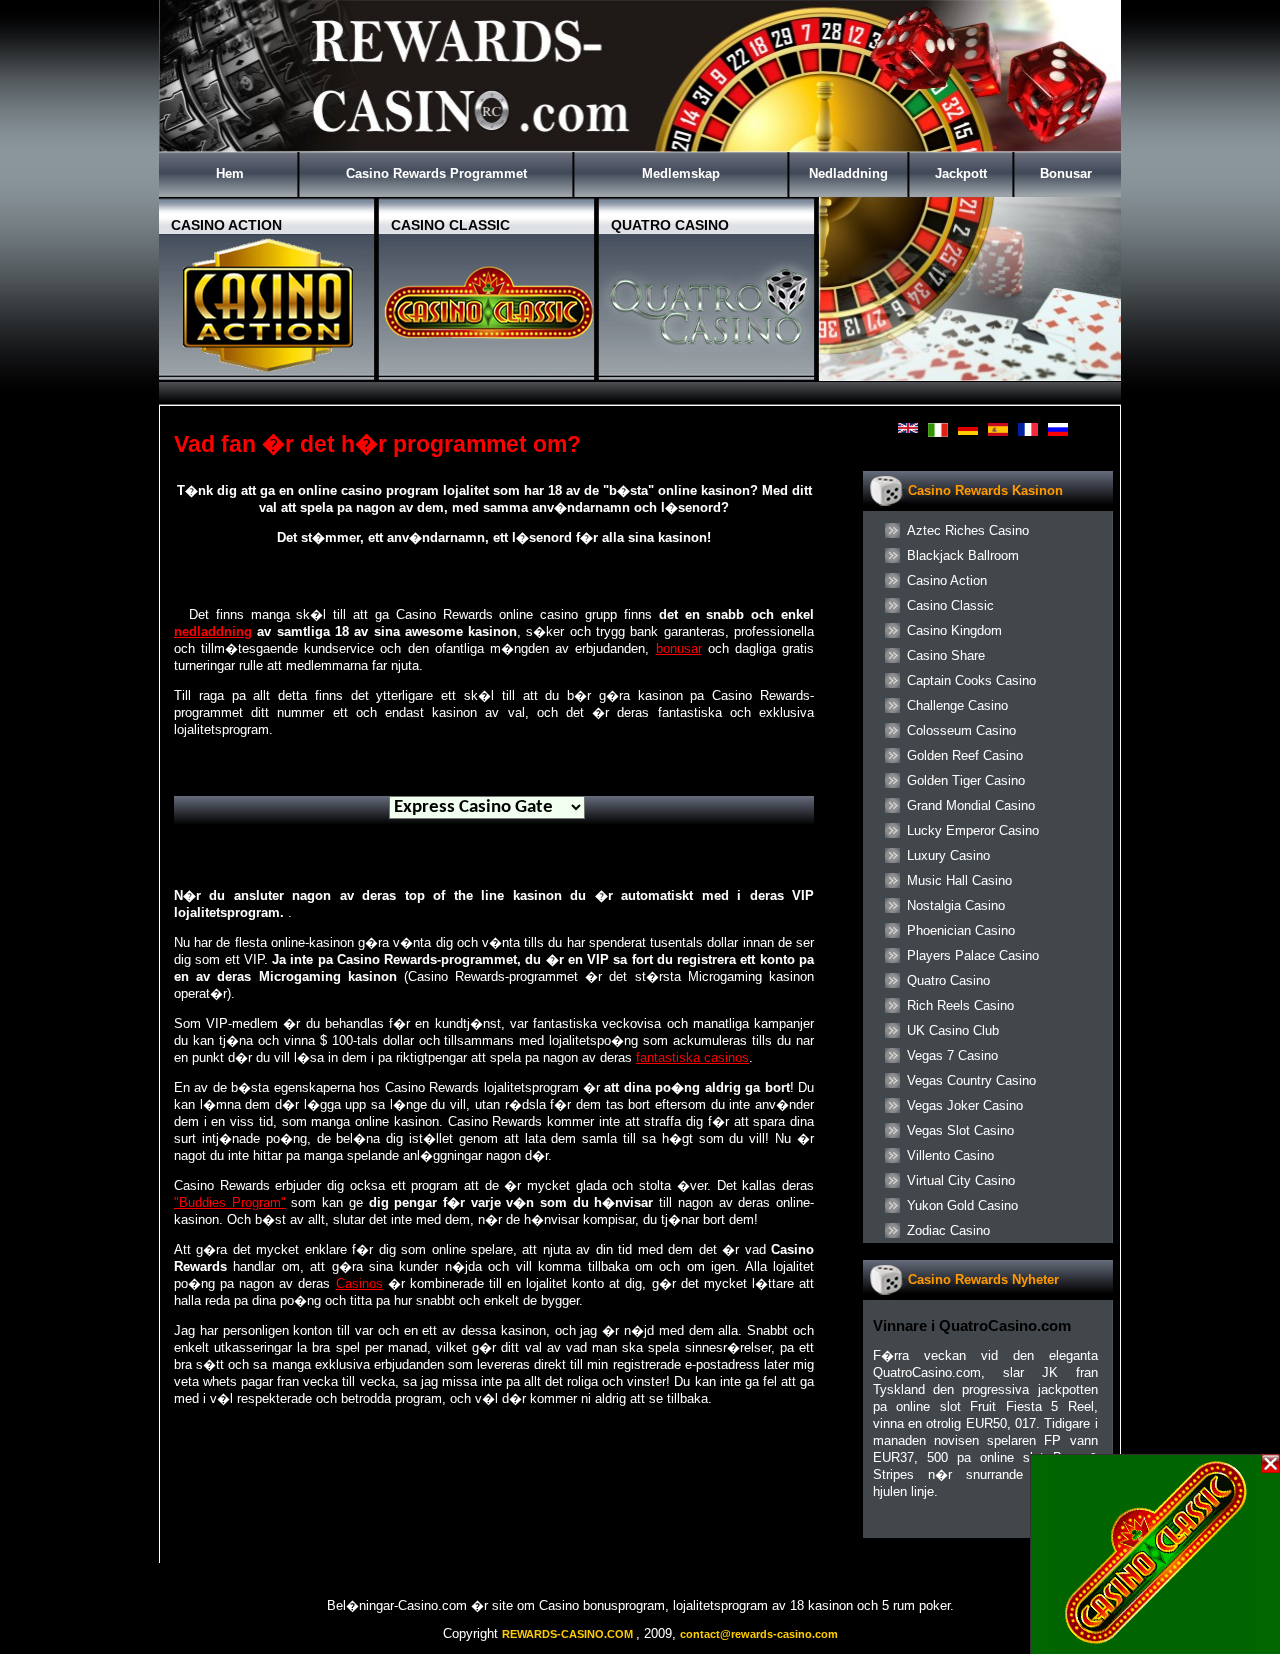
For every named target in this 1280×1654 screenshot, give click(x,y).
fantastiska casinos (692, 1057)
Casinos (359, 1283)
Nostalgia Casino (956, 905)
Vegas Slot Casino (960, 1130)
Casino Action (947, 580)
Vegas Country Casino (971, 1080)
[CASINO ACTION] (269, 372)
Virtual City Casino (961, 1180)
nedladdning (213, 631)
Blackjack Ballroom (963, 555)
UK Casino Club (953, 1030)
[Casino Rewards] (640, 147)
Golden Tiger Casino (966, 780)
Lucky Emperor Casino (973, 830)
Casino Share (946, 655)
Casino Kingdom (954, 630)
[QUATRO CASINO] (709, 372)
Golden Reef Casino (965, 755)
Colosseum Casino (961, 730)
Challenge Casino (957, 705)
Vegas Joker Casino (965, 1105)
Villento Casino (950, 1155)
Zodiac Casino (948, 1230)
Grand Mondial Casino (971, 805)
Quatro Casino (948, 980)
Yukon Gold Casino (962, 1205)
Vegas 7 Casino (952, 1055)
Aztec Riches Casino (968, 530)
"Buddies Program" (230, 1202)
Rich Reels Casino (960, 1005)
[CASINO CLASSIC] (489, 372)
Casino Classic (950, 605)
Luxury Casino (948, 855)
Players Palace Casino (973, 955)
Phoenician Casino (961, 930)
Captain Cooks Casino (971, 680)
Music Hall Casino (959, 880)
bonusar (679, 648)
